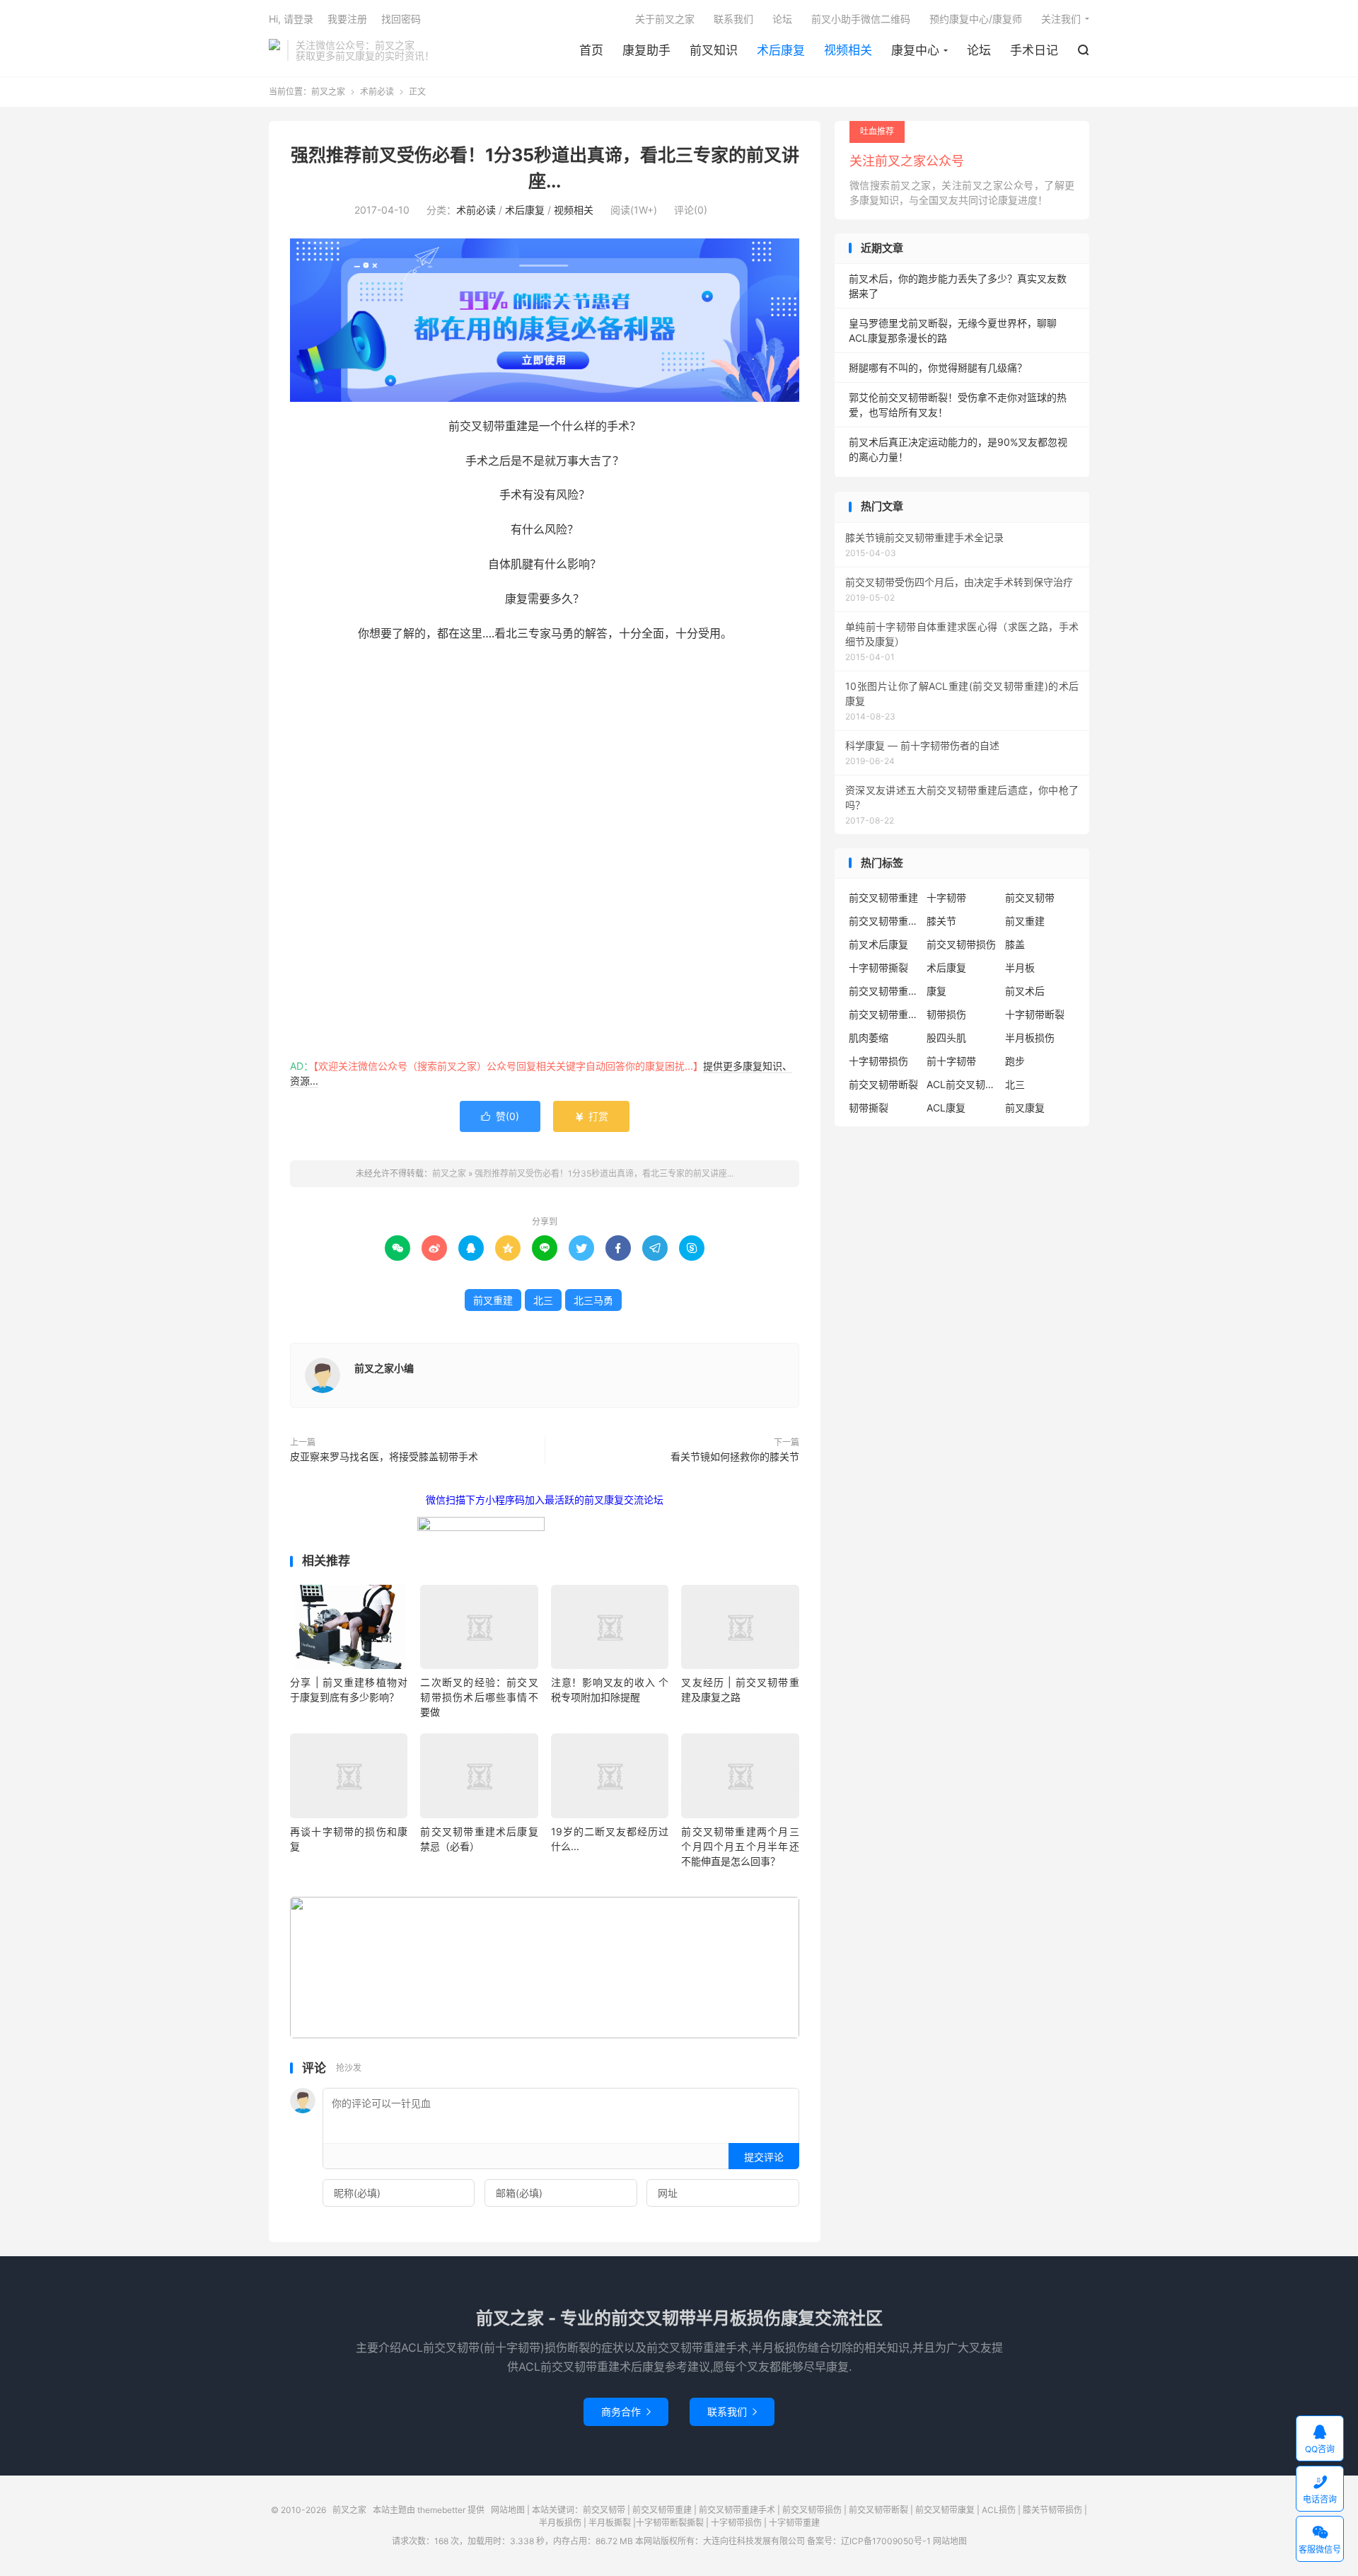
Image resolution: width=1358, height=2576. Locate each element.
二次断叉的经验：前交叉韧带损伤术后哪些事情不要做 (479, 1697)
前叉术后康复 (878, 944)
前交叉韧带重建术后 (884, 1014)
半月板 (1020, 968)
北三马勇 (593, 1300)
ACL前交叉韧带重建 (962, 1084)
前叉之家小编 (384, 1368)
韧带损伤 (946, 1014)
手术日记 (1034, 50)
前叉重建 (493, 1300)
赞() (500, 1116)
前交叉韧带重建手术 (737, 2510)
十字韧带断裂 (1035, 1014)
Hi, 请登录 (291, 19)
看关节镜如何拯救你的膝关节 (735, 1456)
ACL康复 (946, 1108)
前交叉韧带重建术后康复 (884, 921)
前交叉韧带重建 (883, 897)
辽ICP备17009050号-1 (886, 2541)
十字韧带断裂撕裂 (670, 2523)
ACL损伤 (999, 2510)
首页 (591, 50)
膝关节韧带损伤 (1052, 2510)
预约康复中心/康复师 (976, 19)
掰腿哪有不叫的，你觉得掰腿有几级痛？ (938, 368)
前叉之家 (274, 50)
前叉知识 (714, 50)
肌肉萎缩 (869, 1038)
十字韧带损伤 (878, 1061)
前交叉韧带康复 (945, 2510)
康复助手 (646, 50)
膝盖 (1015, 944)
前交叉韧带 (1030, 897)
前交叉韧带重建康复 (884, 991)
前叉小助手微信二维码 (861, 19)
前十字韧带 (951, 1061)
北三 (543, 1300)
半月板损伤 (1030, 1038)
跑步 (1015, 1061)
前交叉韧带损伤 (961, 944)
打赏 (591, 1116)
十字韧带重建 (794, 2523)
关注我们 (1061, 19)
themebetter (441, 2510)
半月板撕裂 (610, 2523)
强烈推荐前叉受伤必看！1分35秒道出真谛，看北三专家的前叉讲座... (604, 1173)
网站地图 (508, 2510)
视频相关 (848, 50)
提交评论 (764, 2157)
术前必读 (377, 92)
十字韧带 (946, 897)
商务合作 (626, 2412)
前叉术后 (1025, 991)
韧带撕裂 (869, 1108)
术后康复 (781, 50)
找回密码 (401, 19)
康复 (936, 991)
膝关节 (941, 921)
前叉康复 (1025, 1108)
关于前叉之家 (665, 19)
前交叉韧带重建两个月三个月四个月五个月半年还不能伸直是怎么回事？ (740, 1846)
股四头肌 (946, 1038)
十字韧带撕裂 (878, 968)
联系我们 (733, 19)
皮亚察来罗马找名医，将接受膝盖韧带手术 (384, 1456)
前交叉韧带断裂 (883, 1084)
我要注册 (347, 19)
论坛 (979, 50)
